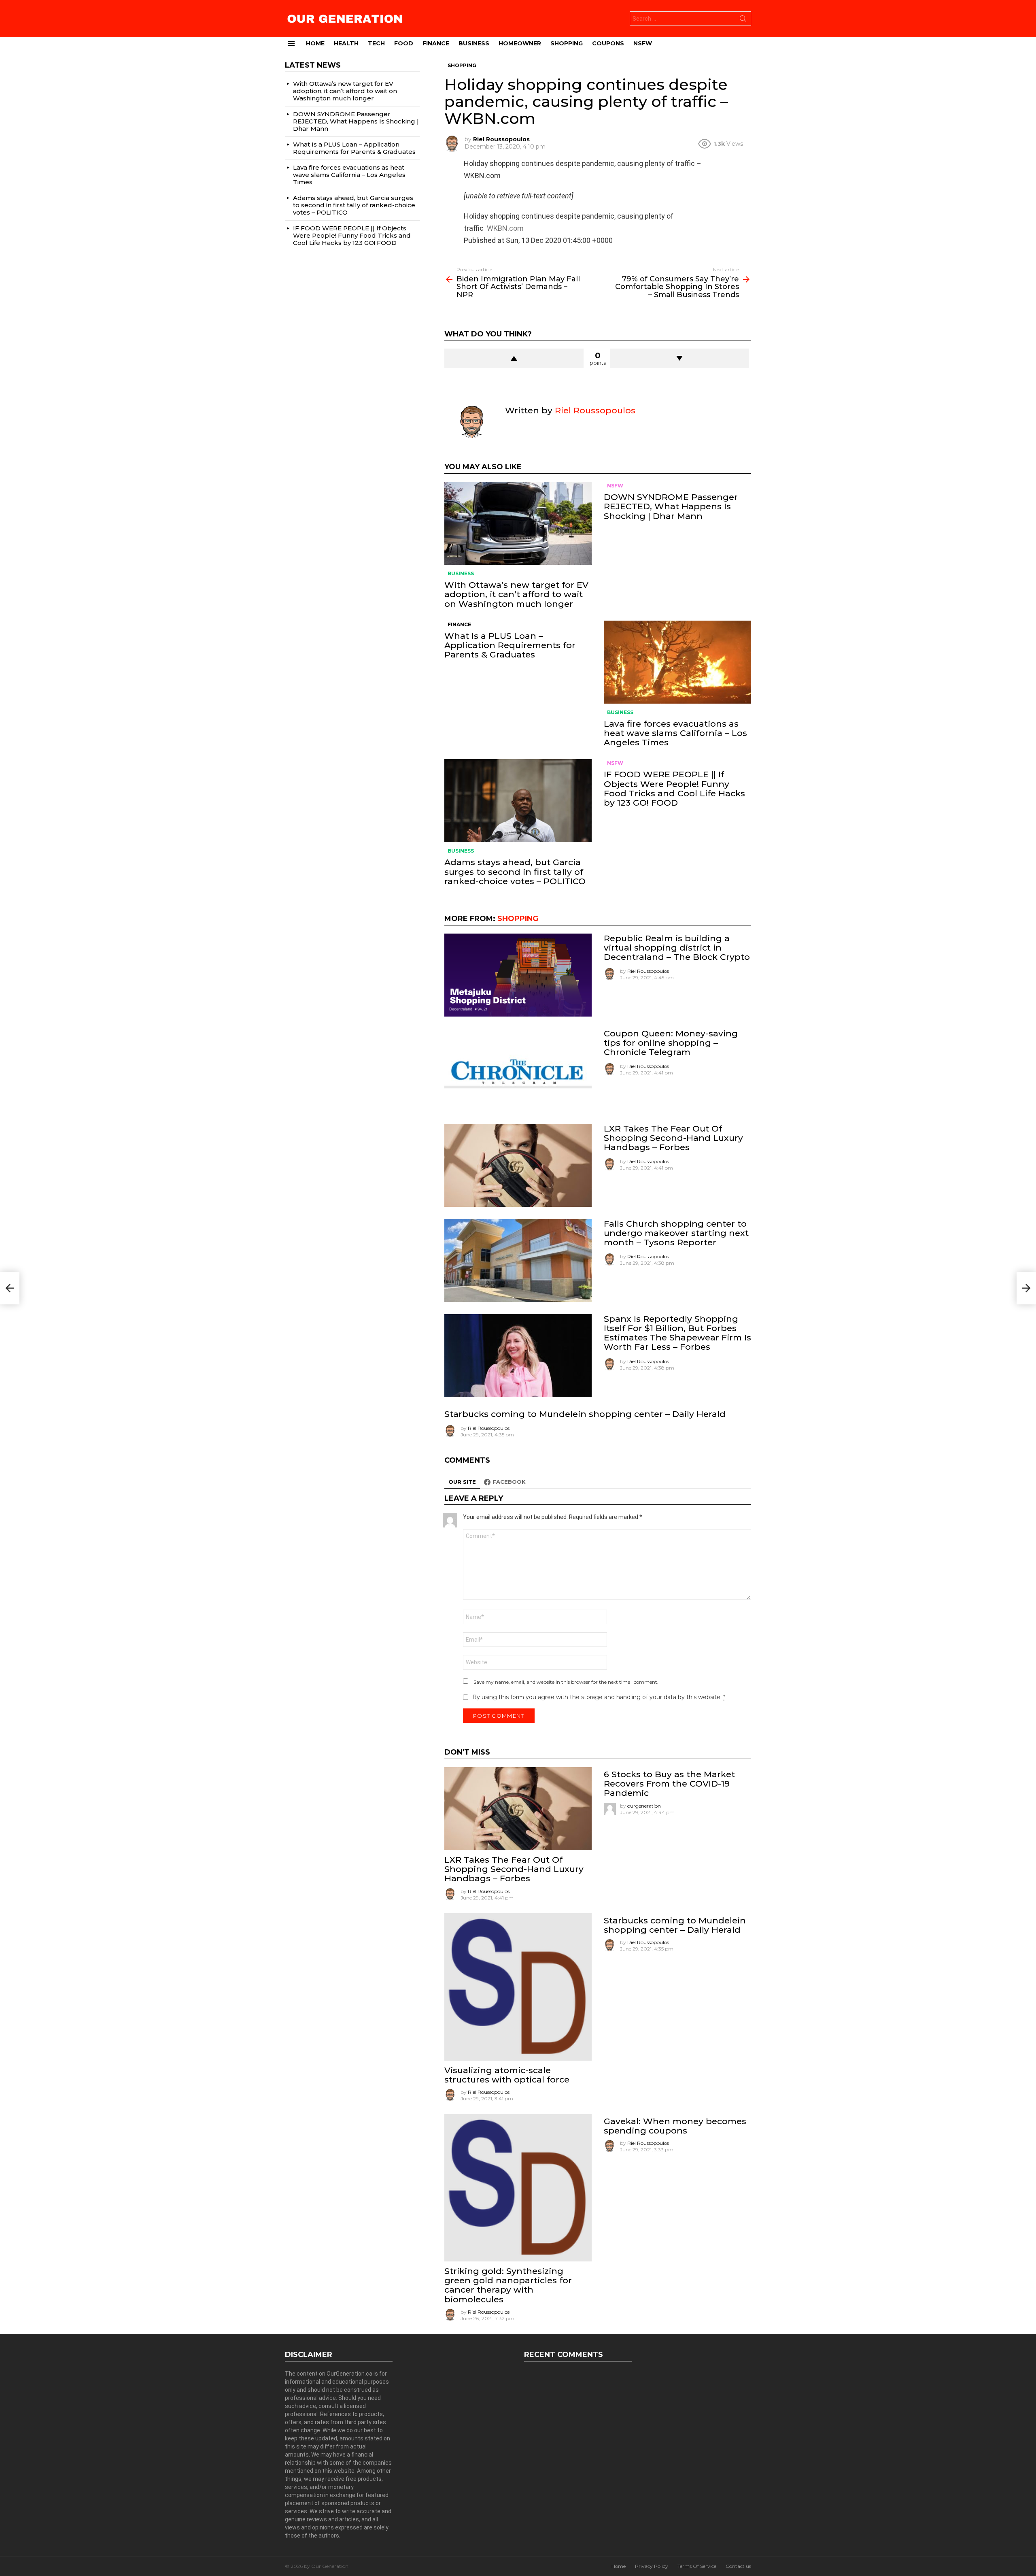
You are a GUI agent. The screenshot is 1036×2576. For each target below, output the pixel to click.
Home (315, 43)
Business (474, 43)
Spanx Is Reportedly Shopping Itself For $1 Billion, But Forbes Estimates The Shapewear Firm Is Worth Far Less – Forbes (677, 1333)
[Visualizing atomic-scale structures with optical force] (518, 1987)
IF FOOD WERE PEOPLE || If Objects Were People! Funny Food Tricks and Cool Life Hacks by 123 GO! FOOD (674, 788)
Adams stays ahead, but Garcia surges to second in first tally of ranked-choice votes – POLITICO (515, 871)
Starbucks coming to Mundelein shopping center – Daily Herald (585, 1414)
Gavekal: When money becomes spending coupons (675, 2126)
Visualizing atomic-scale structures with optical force (507, 2075)
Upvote (514, 358)
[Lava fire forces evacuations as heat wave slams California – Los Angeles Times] (677, 662)
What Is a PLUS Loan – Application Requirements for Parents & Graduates (510, 645)
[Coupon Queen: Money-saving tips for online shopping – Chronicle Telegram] (518, 1070)
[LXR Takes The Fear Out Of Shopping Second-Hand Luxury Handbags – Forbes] (518, 1165)
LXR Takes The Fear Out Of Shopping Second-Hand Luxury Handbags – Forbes (673, 1138)
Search (743, 20)
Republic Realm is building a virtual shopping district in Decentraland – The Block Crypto (677, 948)
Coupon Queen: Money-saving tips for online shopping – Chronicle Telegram (671, 1043)
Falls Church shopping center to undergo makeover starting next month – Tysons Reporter (676, 1233)
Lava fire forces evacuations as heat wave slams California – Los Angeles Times (675, 733)
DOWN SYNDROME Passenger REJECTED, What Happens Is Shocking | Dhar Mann (671, 506)
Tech (376, 43)
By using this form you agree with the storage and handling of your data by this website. (599, 1697)
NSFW (643, 43)
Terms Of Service (697, 2566)
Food (404, 43)
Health (346, 43)
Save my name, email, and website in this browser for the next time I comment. (566, 1682)
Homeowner (520, 43)
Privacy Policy (652, 2566)
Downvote (679, 358)
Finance (436, 43)
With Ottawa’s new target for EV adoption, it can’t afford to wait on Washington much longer (516, 594)
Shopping (567, 43)
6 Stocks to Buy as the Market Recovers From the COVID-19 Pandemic (669, 1784)
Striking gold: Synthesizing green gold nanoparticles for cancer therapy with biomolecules (508, 2285)
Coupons (608, 43)
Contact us (738, 2566)
